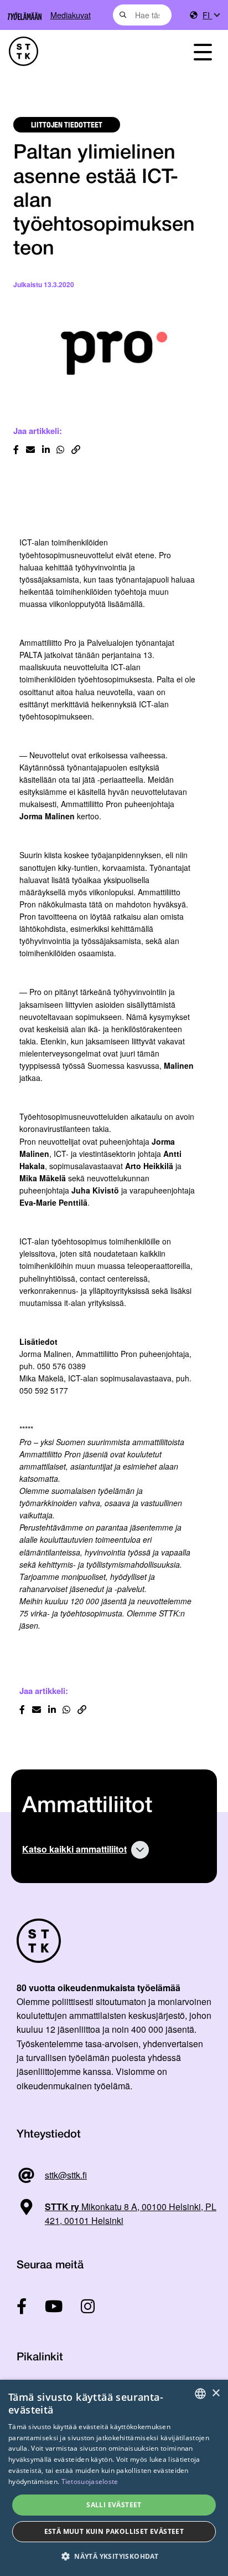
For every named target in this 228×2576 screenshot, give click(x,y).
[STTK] (82, 51)
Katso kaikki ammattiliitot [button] (74, 1849)
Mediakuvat (71, 15)
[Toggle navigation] (203, 51)
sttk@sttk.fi (66, 2175)
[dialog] (114, 2478)
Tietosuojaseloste (90, 2481)
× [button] (216, 2393)
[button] (114, 2556)
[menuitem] (211, 15)
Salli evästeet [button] (114, 2505)
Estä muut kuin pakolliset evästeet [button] (114, 2531)
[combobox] (142, 15)
